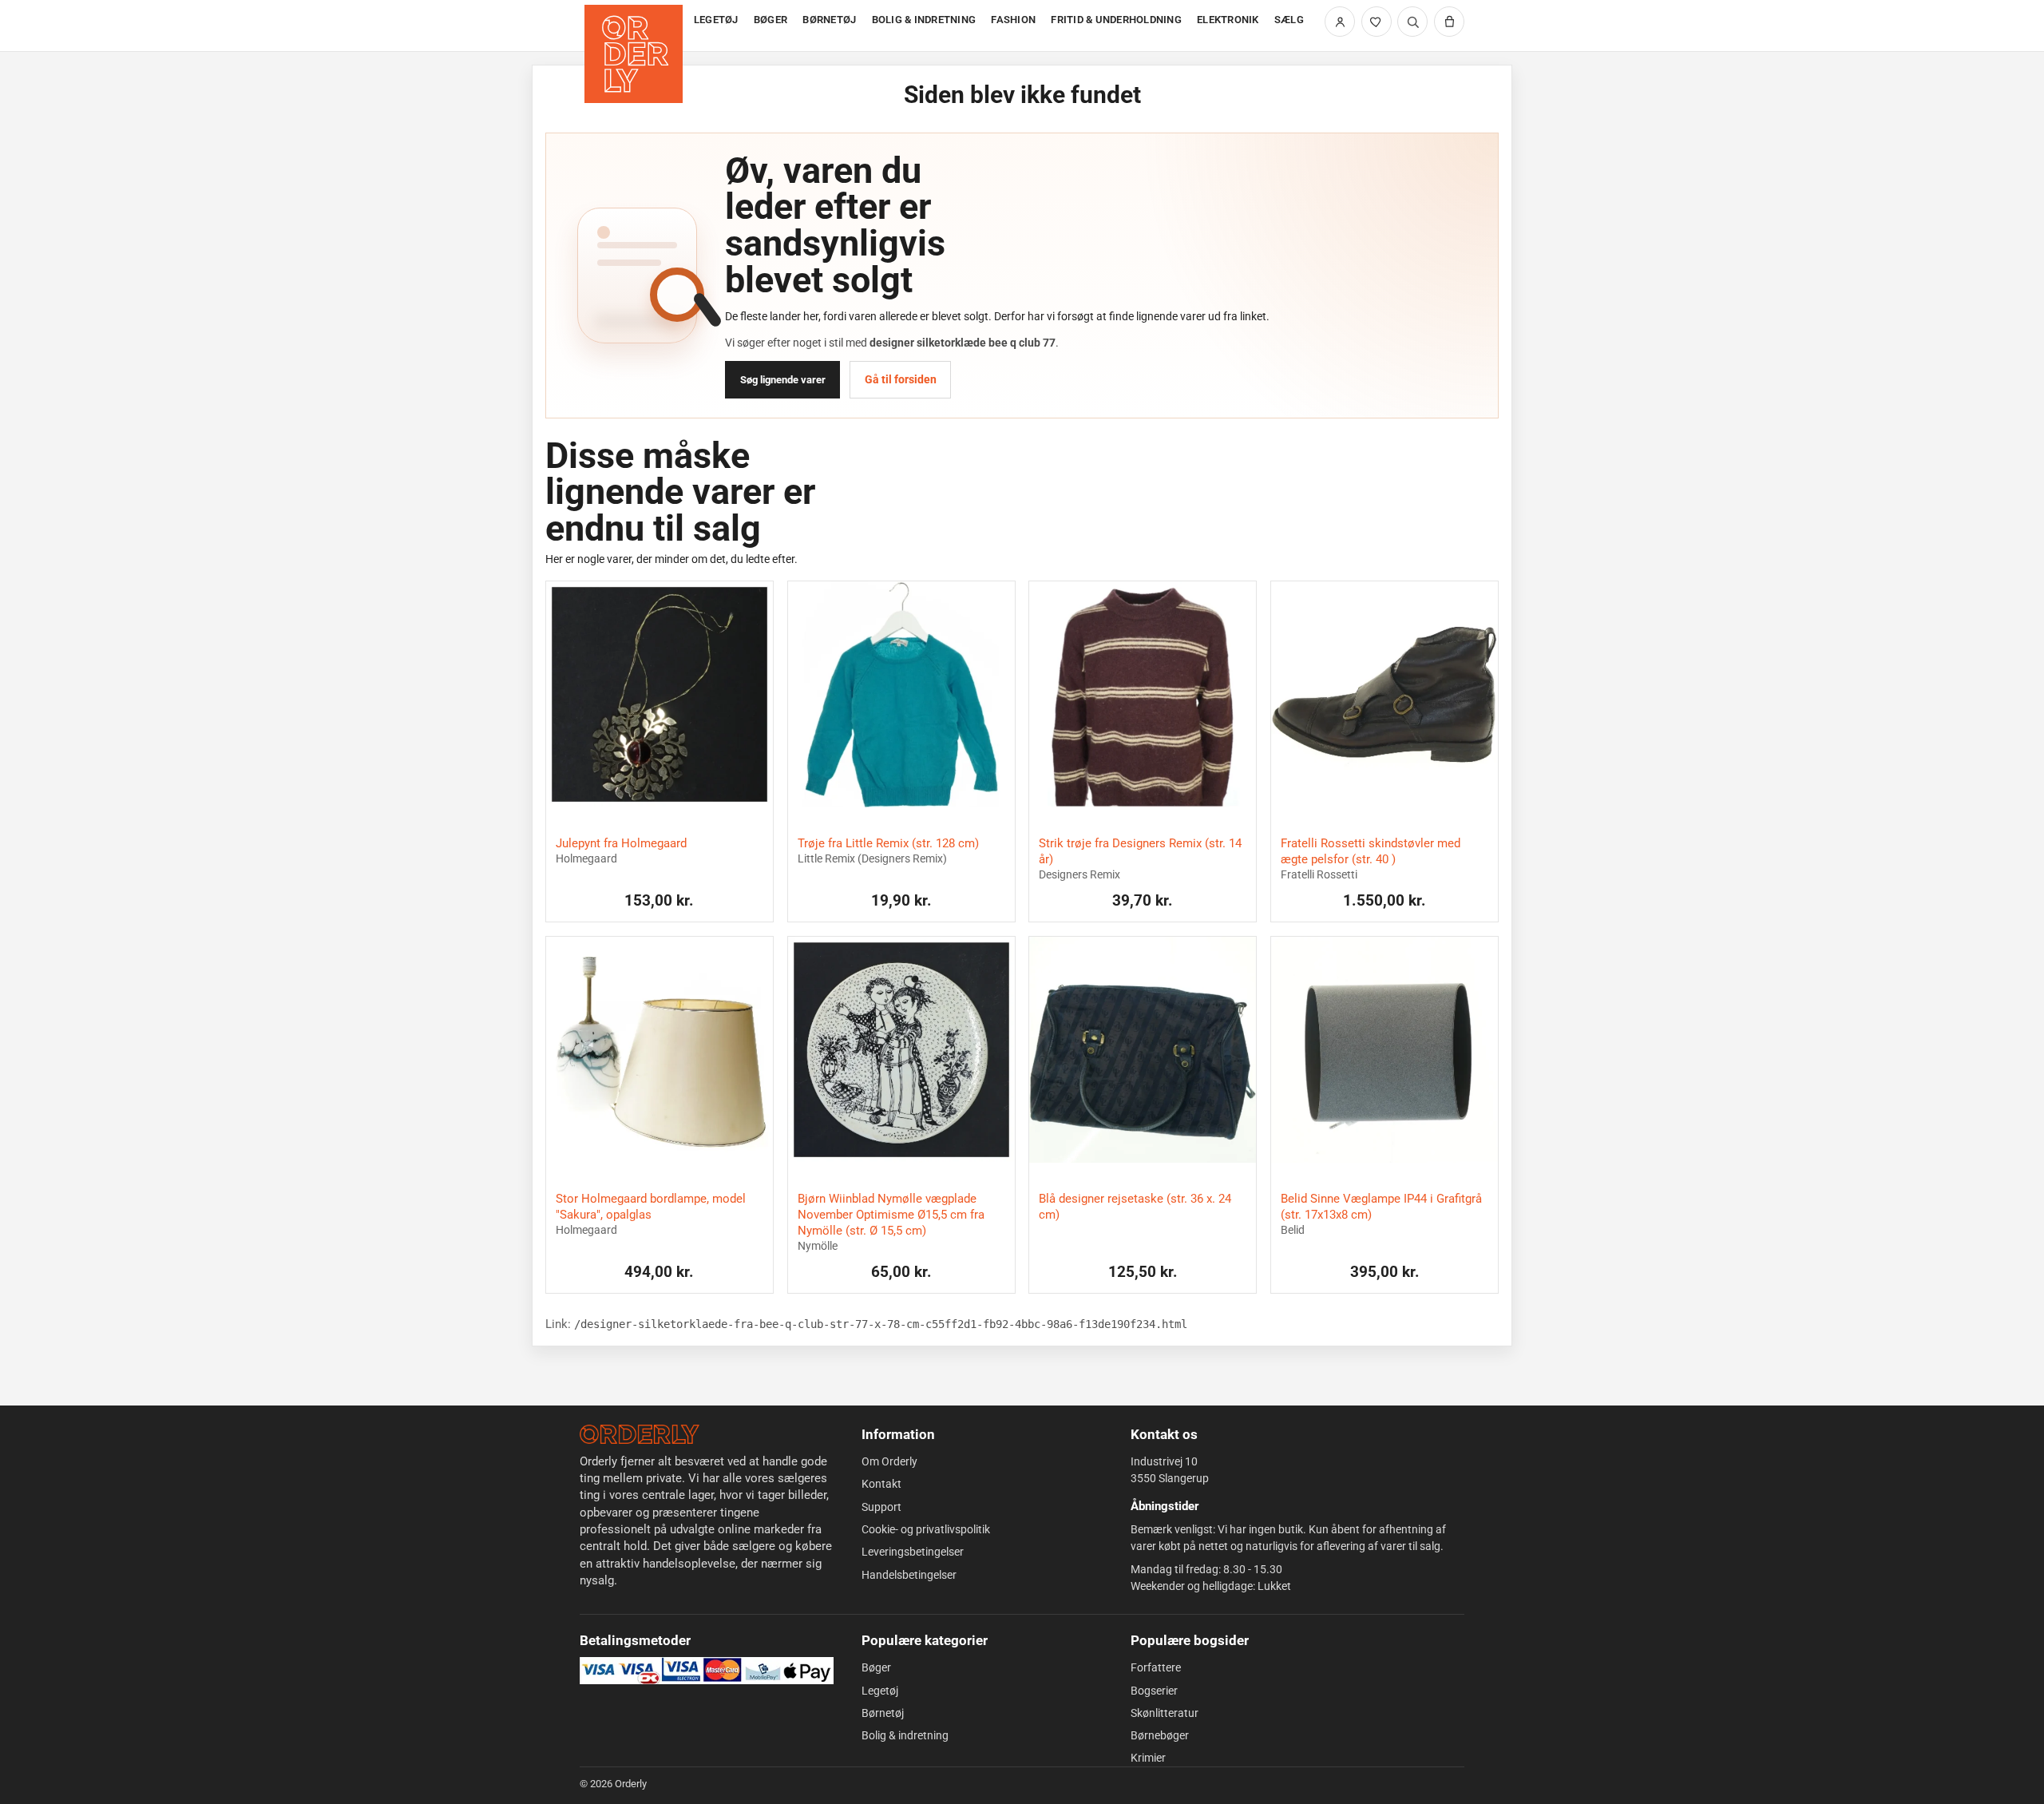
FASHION (1013, 20)
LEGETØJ (716, 20)
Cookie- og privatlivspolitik (926, 1529)
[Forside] (635, 26)
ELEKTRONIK (1228, 20)
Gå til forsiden (901, 379)
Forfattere (1156, 1667)
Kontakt (881, 1484)
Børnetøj (883, 1713)
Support (881, 1507)
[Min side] (1340, 22)
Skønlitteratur (1165, 1713)
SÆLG (1289, 20)
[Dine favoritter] (1377, 22)
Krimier (1148, 1758)
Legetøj (880, 1691)
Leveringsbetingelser (913, 1552)
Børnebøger (1160, 1735)
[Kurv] (1449, 22)
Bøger (876, 1667)
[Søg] (1412, 22)
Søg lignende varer (783, 380)
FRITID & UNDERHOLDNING (1116, 20)
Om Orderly (889, 1461)
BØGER (770, 20)
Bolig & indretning (905, 1735)
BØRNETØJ (829, 20)
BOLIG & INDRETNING (924, 20)
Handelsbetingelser (909, 1575)
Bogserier (1154, 1691)
